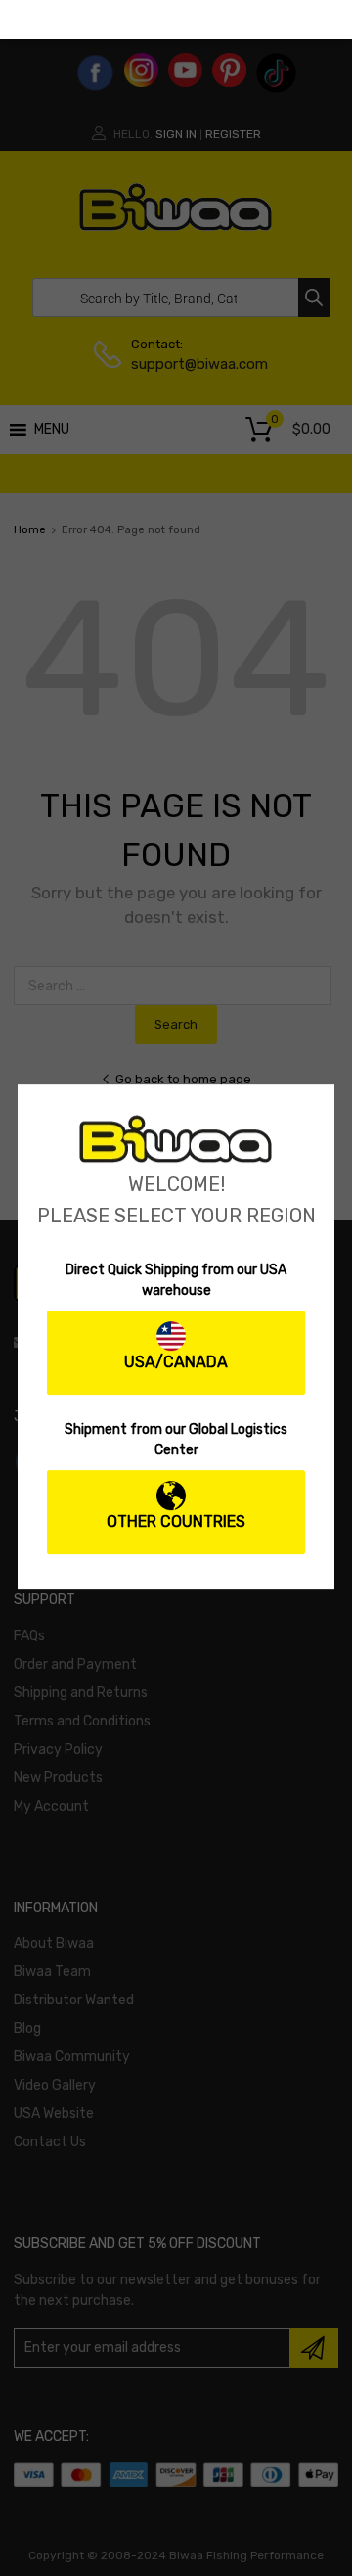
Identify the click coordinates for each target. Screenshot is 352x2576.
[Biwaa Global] (176, 1158)
